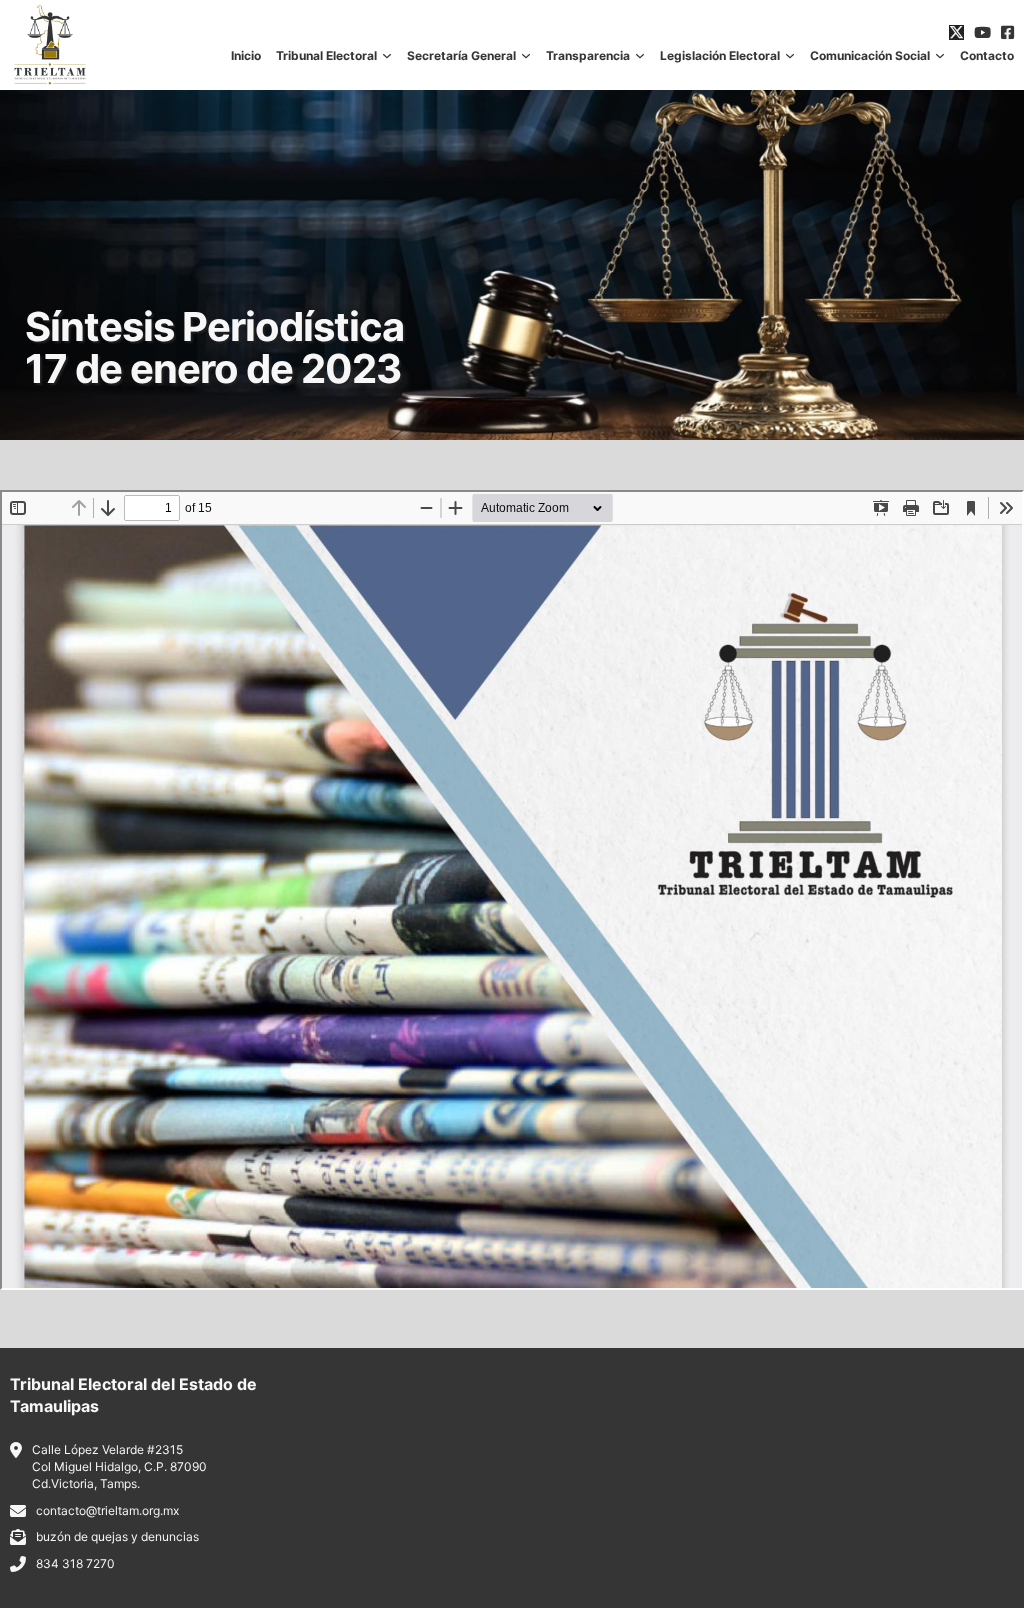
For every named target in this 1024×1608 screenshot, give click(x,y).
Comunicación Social (870, 56)
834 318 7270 (75, 1563)
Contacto (987, 56)
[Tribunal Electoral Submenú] (387, 56)
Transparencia (588, 56)
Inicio (246, 56)
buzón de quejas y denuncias (117, 1536)
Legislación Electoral (720, 56)
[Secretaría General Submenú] (526, 56)
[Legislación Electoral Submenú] (790, 56)
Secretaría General (461, 56)
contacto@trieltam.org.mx (107, 1510)
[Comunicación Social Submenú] (940, 56)
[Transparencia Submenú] (640, 56)
